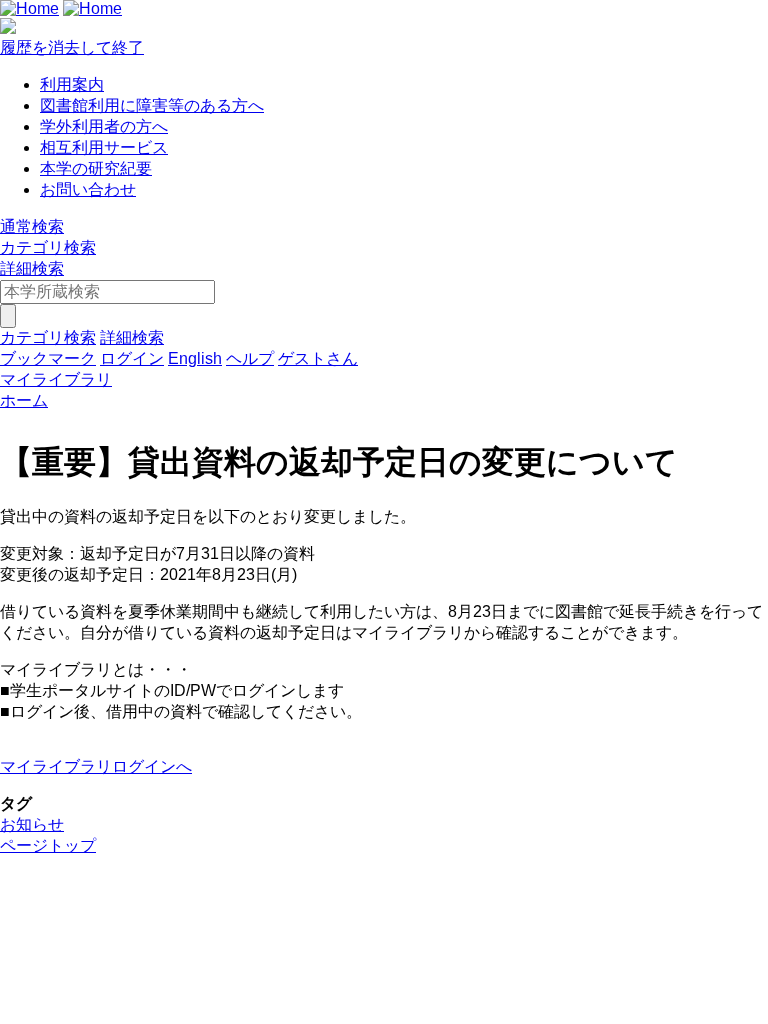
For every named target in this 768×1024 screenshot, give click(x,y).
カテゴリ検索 (48, 247)
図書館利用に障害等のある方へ (152, 105)
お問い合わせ (88, 189)
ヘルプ (250, 358)
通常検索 (32, 226)
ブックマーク (48, 358)
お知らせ (32, 824)
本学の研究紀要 (96, 168)
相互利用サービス (104, 147)
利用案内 (72, 84)
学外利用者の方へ (104, 126)
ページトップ (48, 845)
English (195, 358)
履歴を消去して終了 (72, 47)
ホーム (24, 400)
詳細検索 (32, 268)
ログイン (132, 358)
